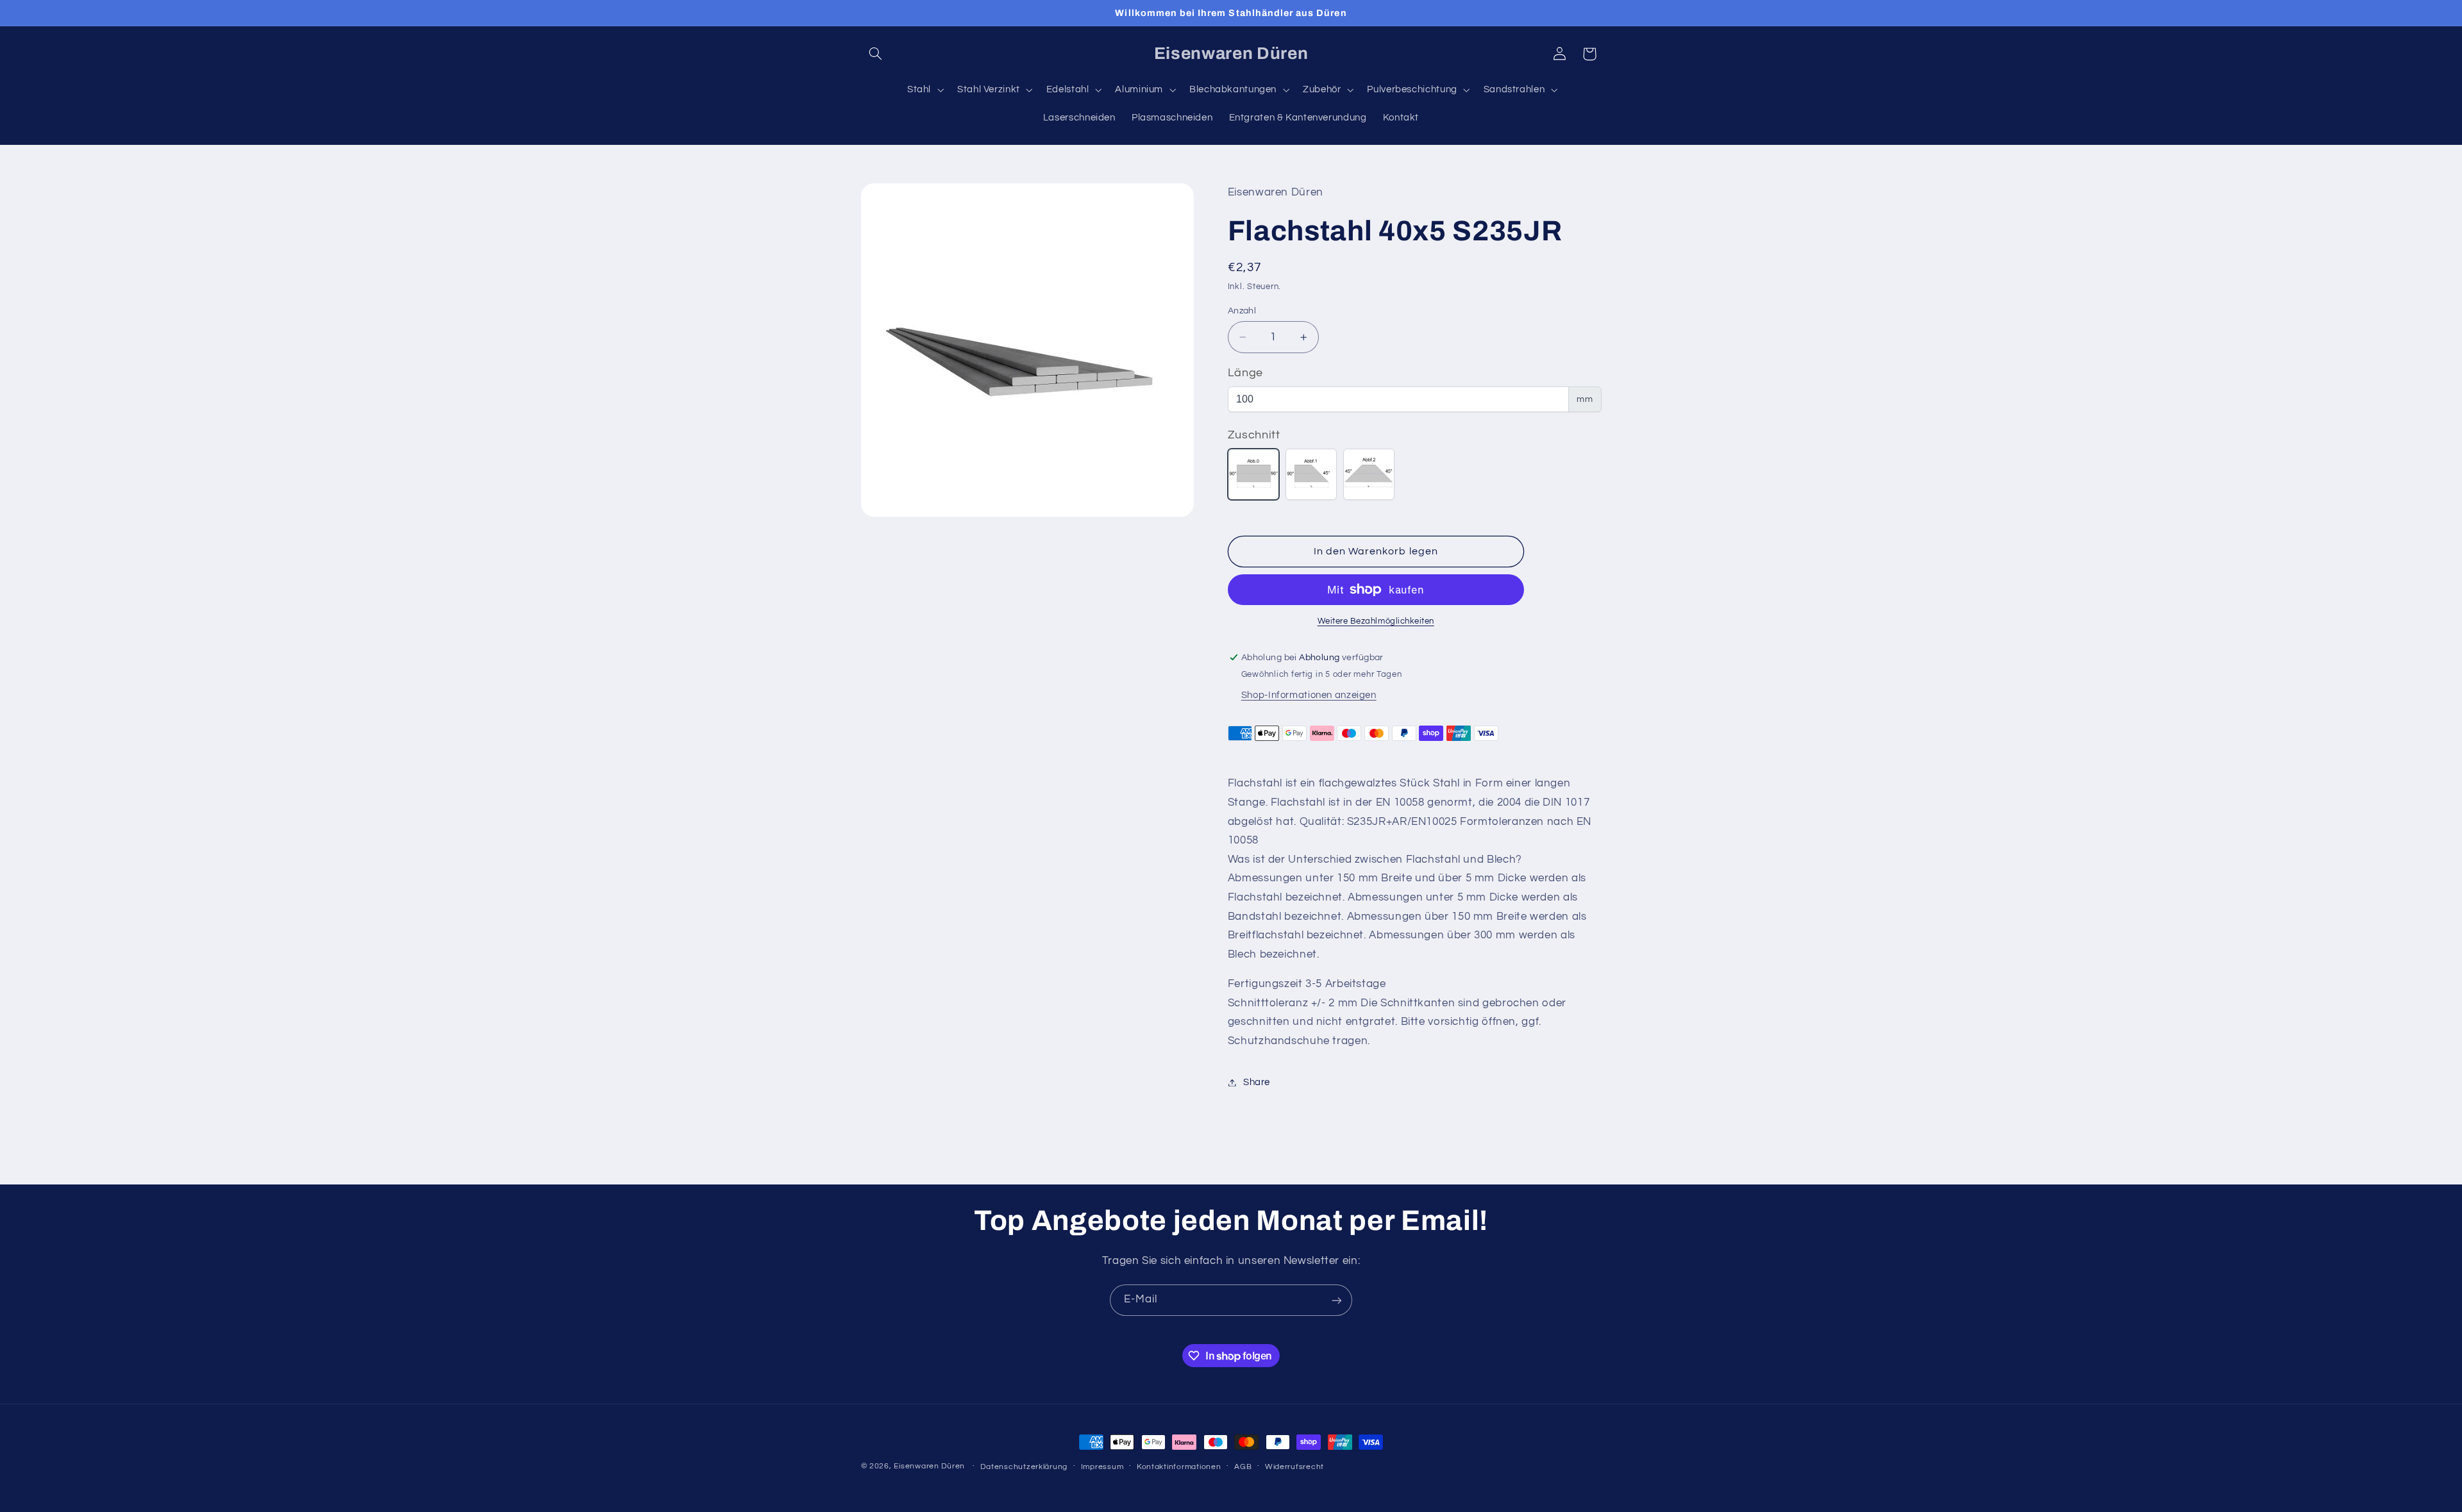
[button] (876, 54)
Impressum (1102, 1467)
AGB (1243, 1467)
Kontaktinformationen (1179, 1467)
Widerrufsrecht (1294, 1467)
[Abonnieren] (1337, 1300)
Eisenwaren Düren (931, 1466)
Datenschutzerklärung (1024, 1467)
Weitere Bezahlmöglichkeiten (1376, 621)
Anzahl (1242, 311)
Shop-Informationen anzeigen (1309, 695)
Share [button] (1257, 1082)
